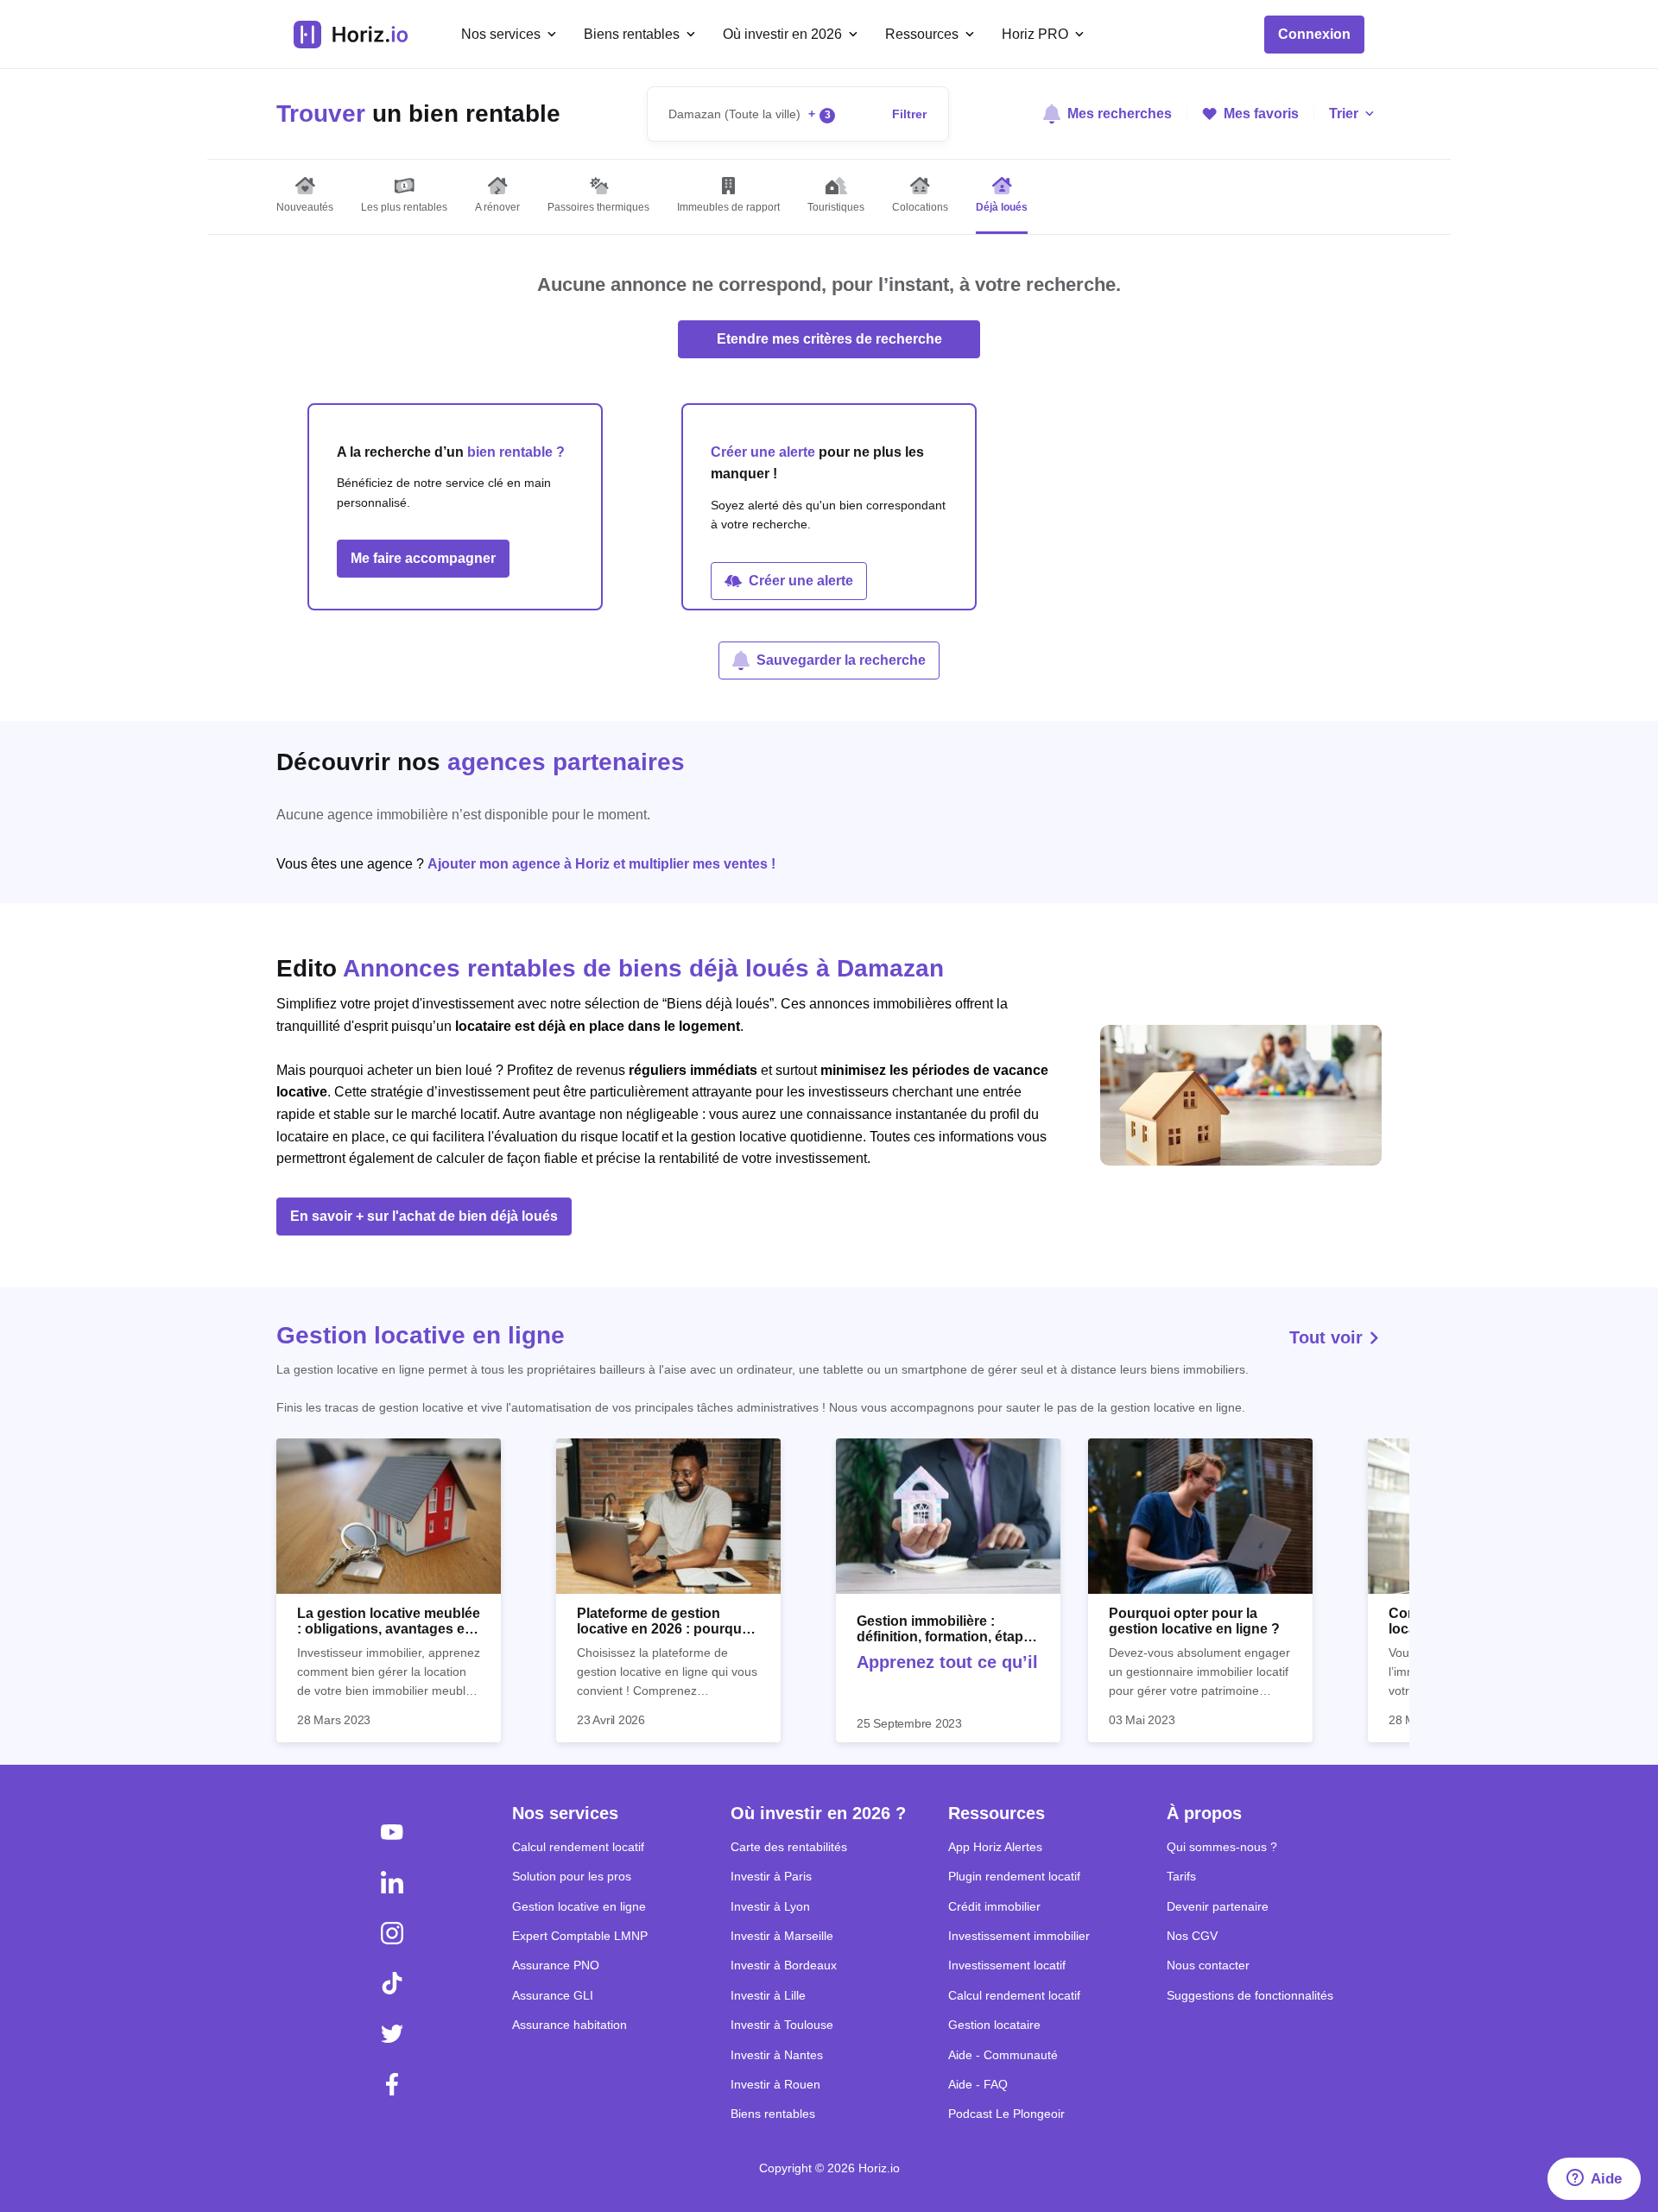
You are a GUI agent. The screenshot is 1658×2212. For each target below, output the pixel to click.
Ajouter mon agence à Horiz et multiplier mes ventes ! (601, 864)
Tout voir (1329, 1337)
